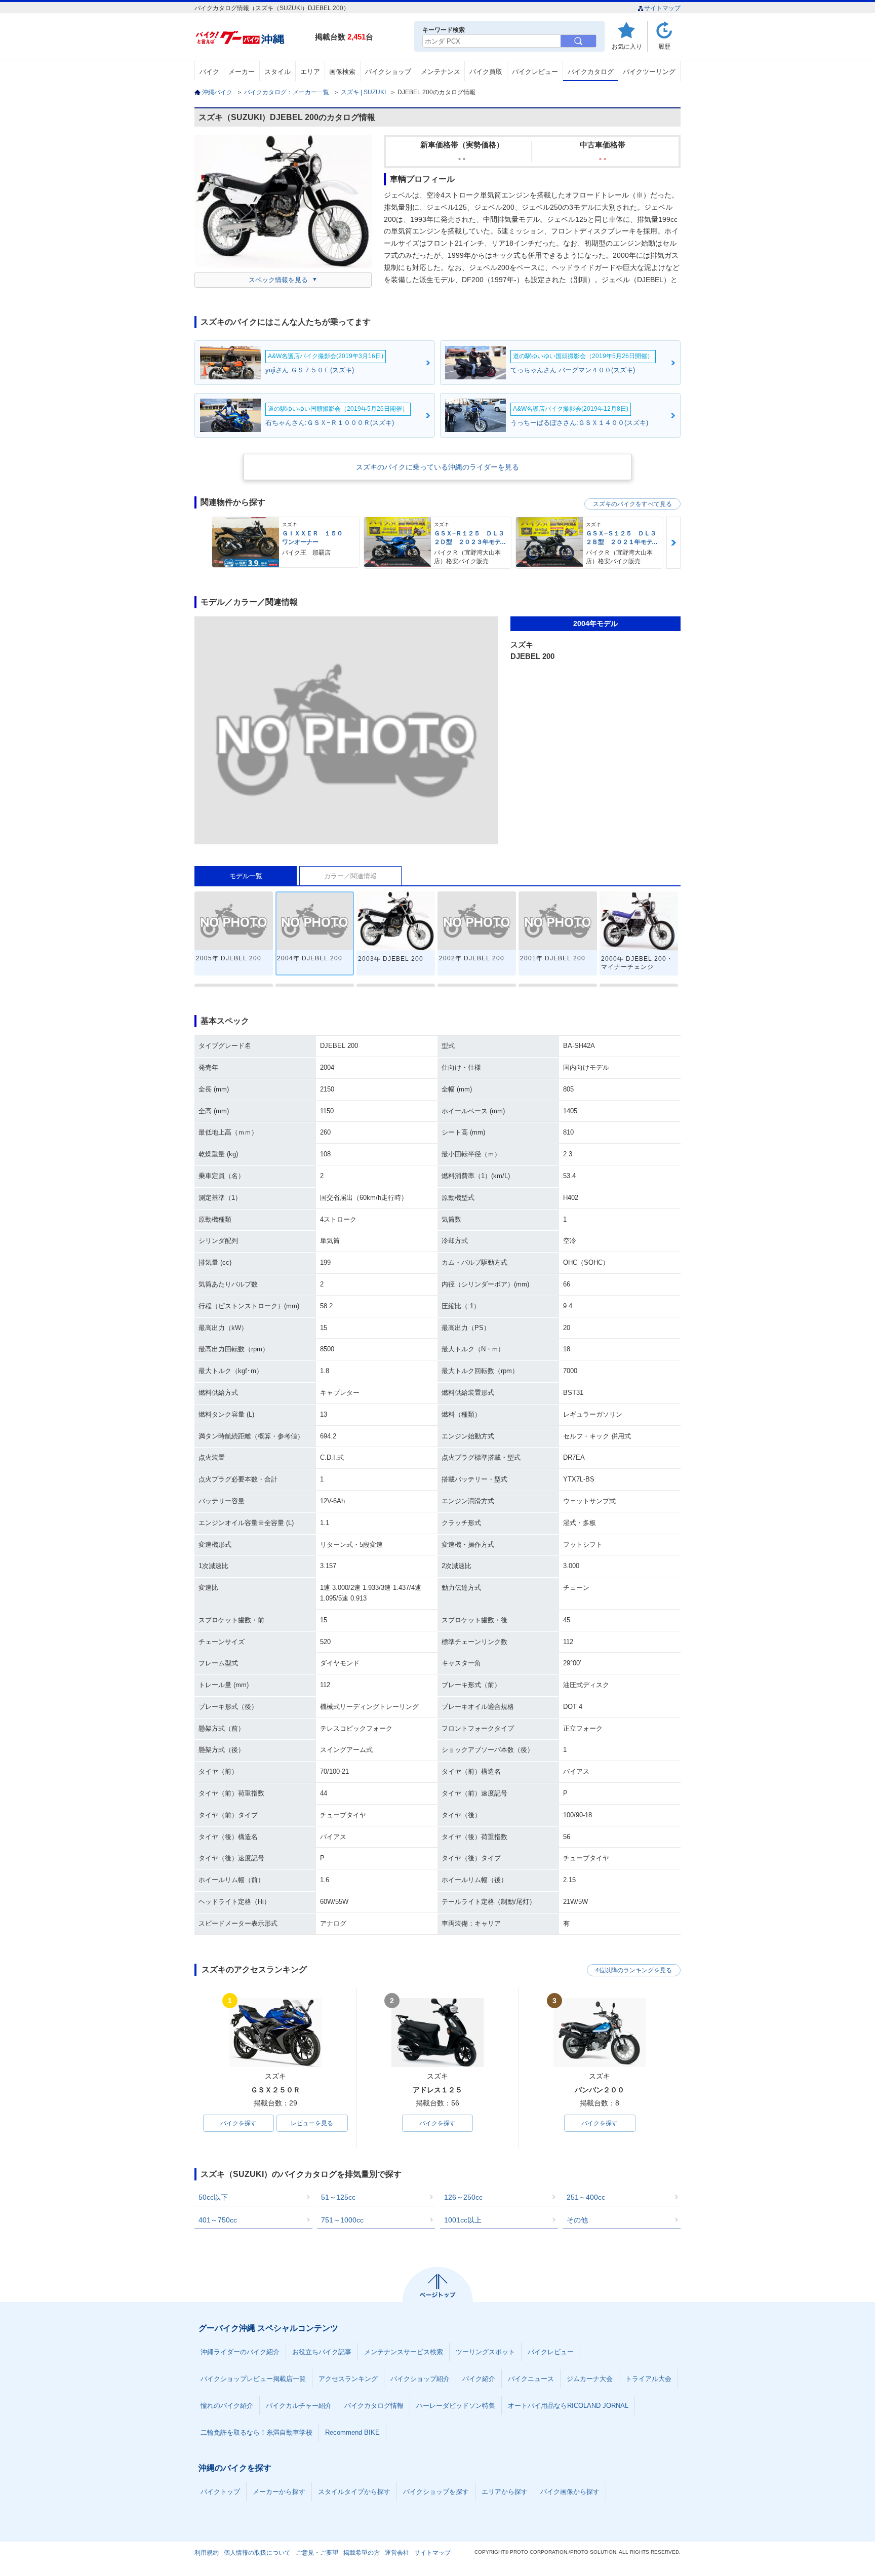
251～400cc (586, 2197)
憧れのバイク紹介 (227, 2406)
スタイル (277, 72)
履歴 (664, 46)
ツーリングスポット (485, 2352)
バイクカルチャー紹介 (299, 2406)
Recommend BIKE (352, 2432)
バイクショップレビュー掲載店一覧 (253, 2379)
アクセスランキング (348, 2379)
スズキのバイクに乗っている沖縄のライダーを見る (437, 467)
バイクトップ (220, 2492)
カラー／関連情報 (350, 876)
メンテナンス (441, 72)
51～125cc (338, 2197)
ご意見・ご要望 (317, 2553)
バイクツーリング (649, 72)
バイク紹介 (479, 2379)
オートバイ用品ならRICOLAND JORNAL (568, 2406)
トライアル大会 (648, 2379)
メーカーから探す (279, 2492)
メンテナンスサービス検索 (404, 2352)
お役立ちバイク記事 (322, 2352)
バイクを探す (238, 2123)
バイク (209, 72)
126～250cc (463, 2197)
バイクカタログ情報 (374, 2406)
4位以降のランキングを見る (634, 1970)
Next (673, 543)
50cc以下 (213, 2197)
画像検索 (342, 72)
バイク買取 (486, 72)
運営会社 (397, 2553)
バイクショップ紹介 (420, 2379)
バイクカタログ (591, 72)
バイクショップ (388, 72)
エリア (310, 72)
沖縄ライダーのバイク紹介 (240, 2352)
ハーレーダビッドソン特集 (456, 2406)
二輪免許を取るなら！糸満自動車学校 (256, 2432)
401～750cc (218, 2220)
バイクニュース (531, 2379)
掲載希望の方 (362, 2553)
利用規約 (207, 2553)
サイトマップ (662, 8)
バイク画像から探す (570, 2492)
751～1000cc (342, 2220)
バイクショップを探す (436, 2492)
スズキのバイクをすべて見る (632, 504)
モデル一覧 (246, 876)
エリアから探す (505, 2492)
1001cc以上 (463, 2220)
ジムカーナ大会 (590, 2379)
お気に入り (627, 46)
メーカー (242, 72)
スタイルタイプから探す (354, 2492)
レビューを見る (312, 2123)
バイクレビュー (535, 72)
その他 (577, 2220)
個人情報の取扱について (257, 2553)
